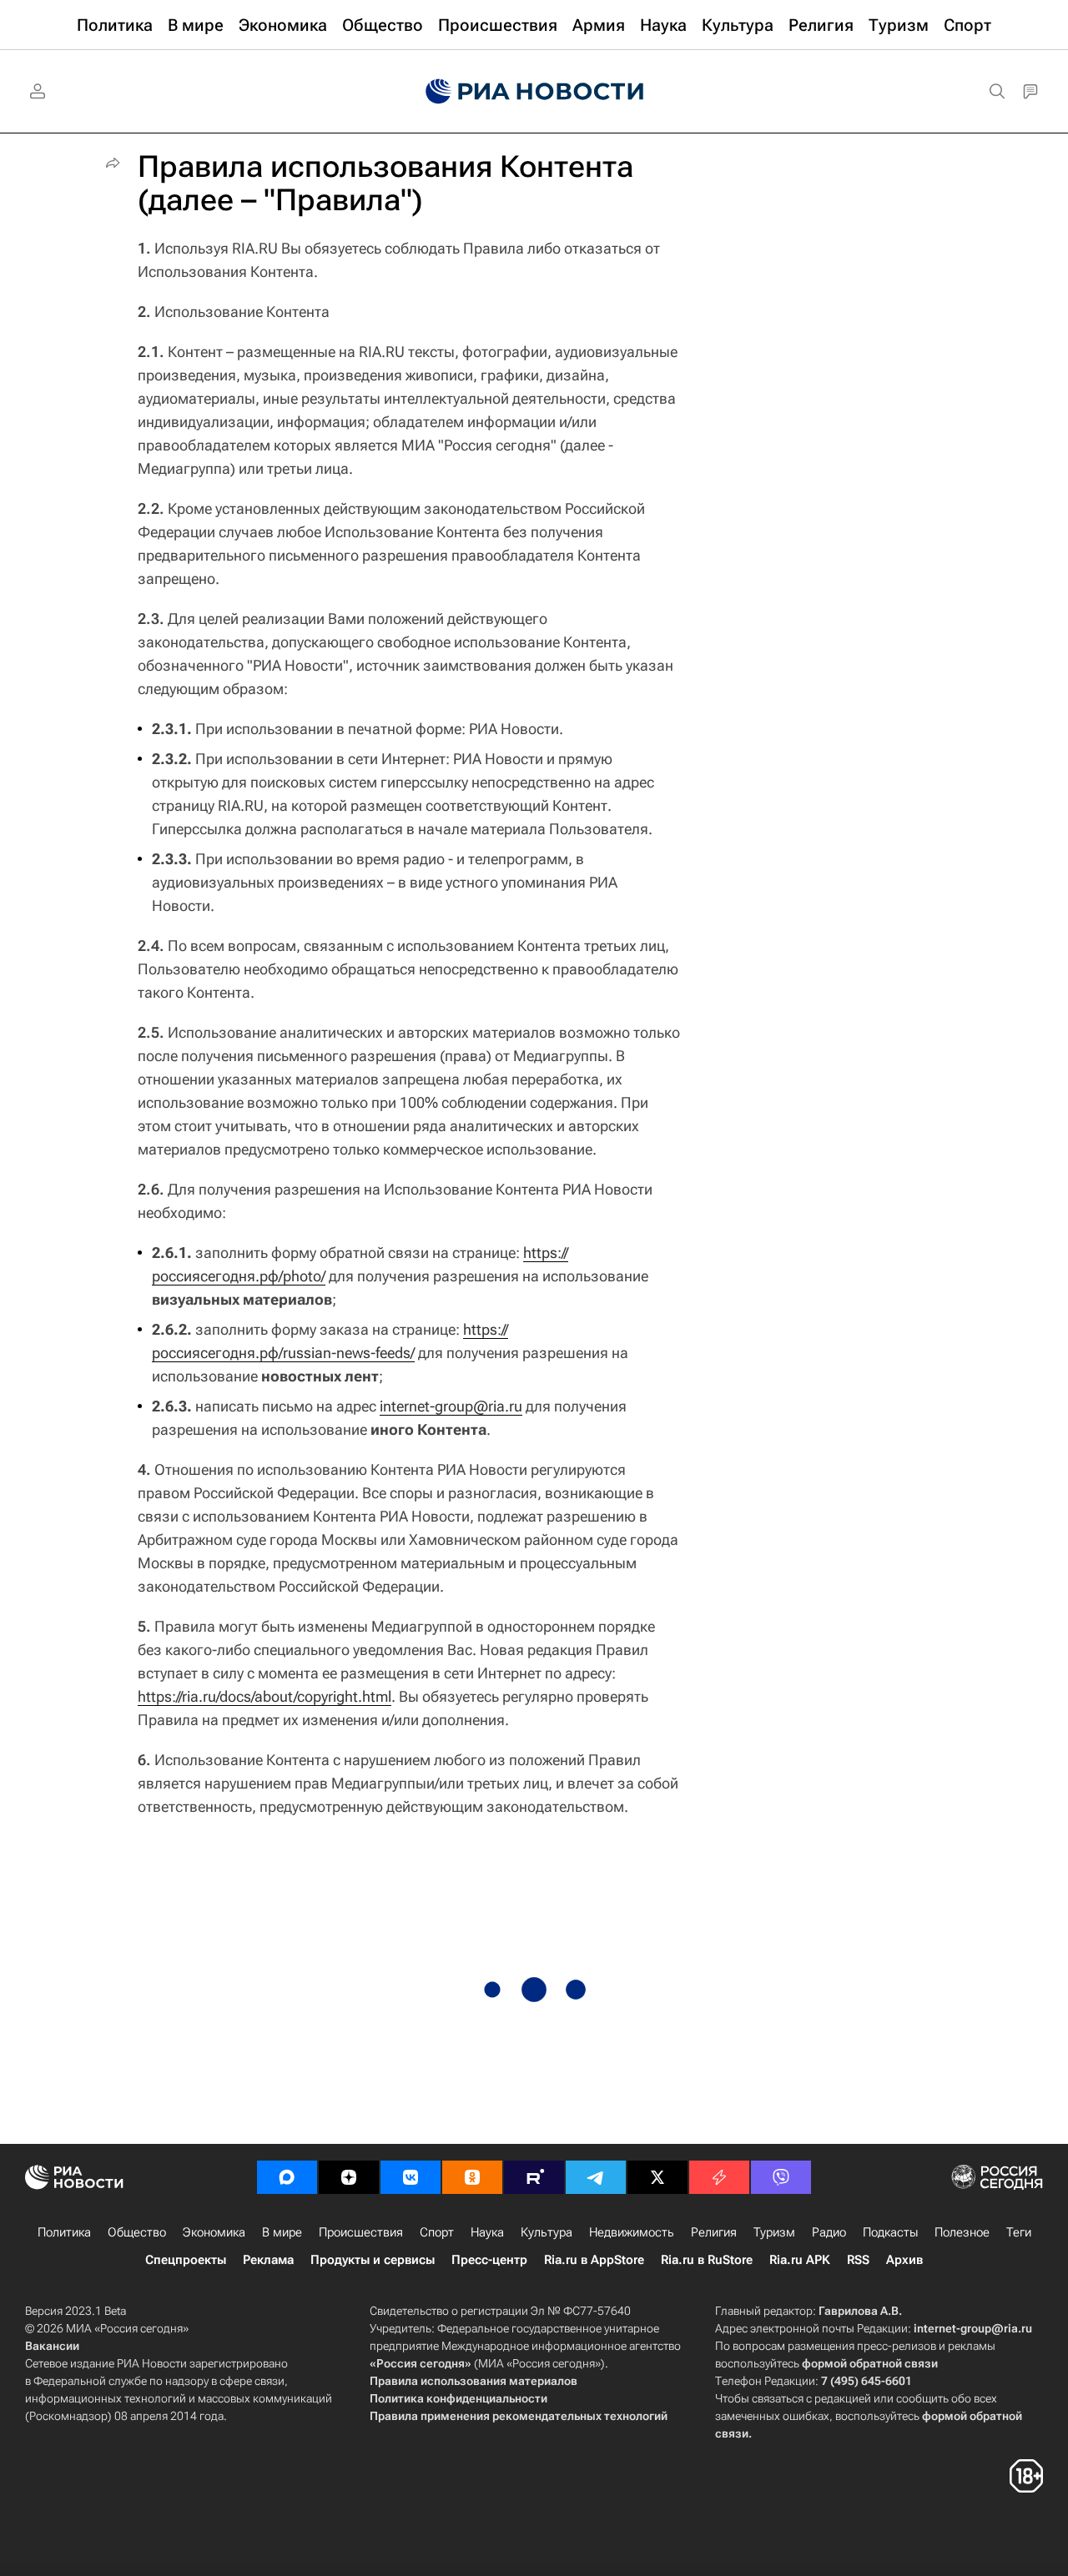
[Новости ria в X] (657, 2177)
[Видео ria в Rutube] (534, 2177)
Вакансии (52, 2346)
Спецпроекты (186, 2260)
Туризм (774, 2232)
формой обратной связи (870, 2363)
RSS (858, 2260)
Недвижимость (632, 2232)
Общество (137, 2232)
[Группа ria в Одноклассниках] (472, 2177)
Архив (904, 2260)
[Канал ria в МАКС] (287, 2177)
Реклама (268, 2260)
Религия (714, 2232)
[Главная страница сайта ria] (534, 92)
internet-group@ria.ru (451, 1406)
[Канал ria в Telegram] (596, 2177)
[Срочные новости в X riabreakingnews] (719, 2177)
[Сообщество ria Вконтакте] (411, 2177)
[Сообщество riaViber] (781, 2177)
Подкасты (890, 2232)
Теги (1019, 2232)
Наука (487, 2232)
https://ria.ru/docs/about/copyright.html (264, 1696)
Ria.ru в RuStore (707, 2260)
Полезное (962, 2232)
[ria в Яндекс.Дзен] (349, 2177)
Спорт (437, 2232)
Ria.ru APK (800, 2260)
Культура (547, 2232)
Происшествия (361, 2232)
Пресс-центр (489, 2260)
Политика (64, 2232)
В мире (282, 2232)
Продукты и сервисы (373, 2260)
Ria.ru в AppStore (594, 2260)
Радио (829, 2232)
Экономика (214, 2232)
